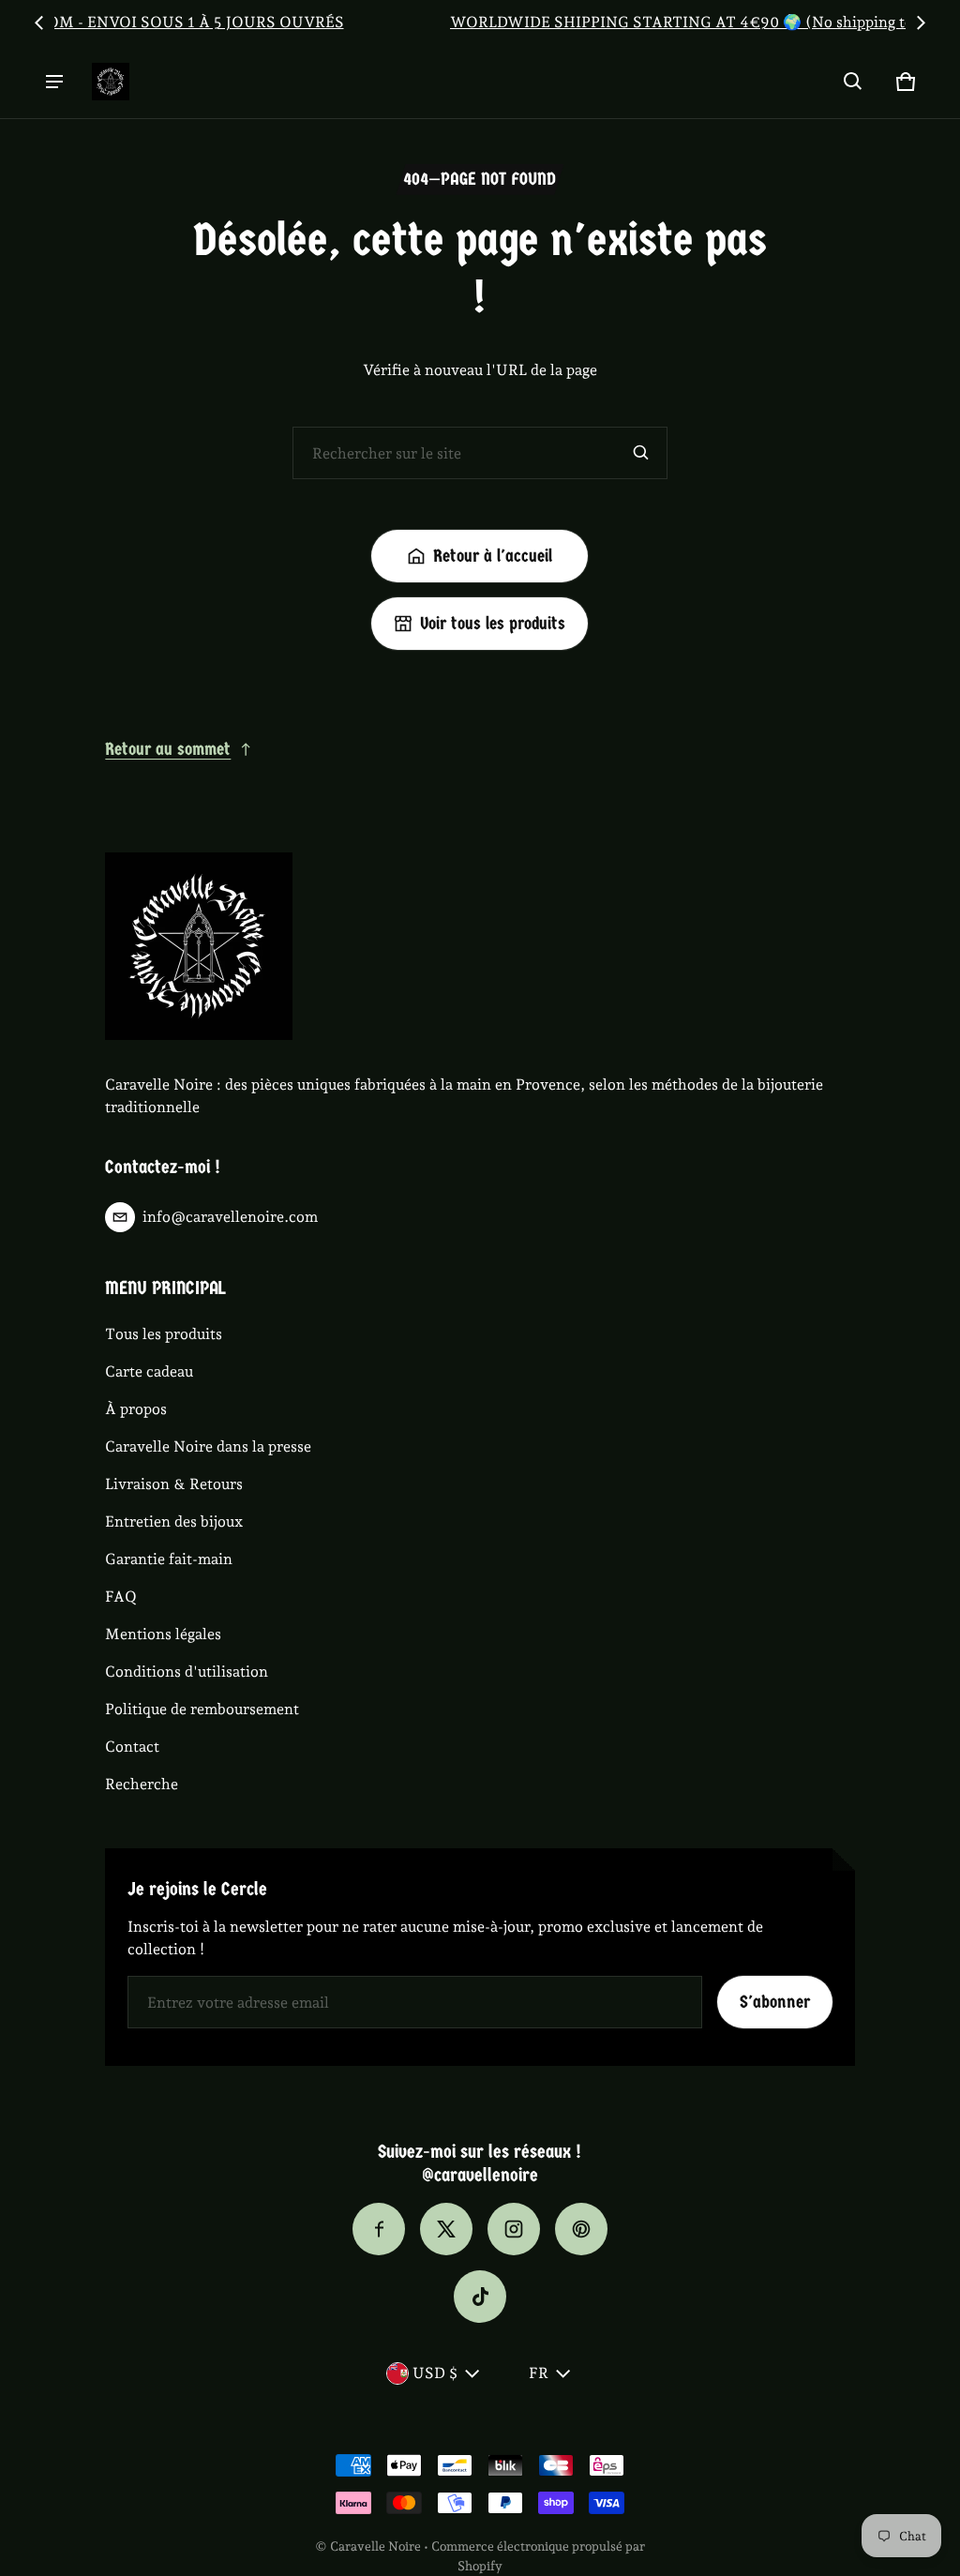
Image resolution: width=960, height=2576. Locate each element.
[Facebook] (379, 2229)
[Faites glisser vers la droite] (921, 23)
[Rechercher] (641, 453)
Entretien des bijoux (174, 1521)
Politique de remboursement (202, 1709)
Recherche (142, 1784)
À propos (136, 1409)
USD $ (435, 2373)
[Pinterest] (581, 2229)
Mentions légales (163, 1634)
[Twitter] (446, 2229)
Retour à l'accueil (493, 556)
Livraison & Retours (174, 1484)
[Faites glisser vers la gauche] (39, 23)
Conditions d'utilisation (187, 1672)
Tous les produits (164, 1334)
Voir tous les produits (493, 624)
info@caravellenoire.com (230, 1217)
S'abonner (775, 2002)
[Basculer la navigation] (54, 82)
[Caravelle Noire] (111, 82)
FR (539, 2373)
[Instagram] (514, 2229)
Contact (132, 1747)
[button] (853, 82)
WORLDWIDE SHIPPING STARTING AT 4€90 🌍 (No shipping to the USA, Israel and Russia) (480, 22)
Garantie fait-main (169, 1559)
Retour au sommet (168, 749)
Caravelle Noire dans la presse (208, 1446)
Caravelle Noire (375, 2546)
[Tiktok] (480, 2297)
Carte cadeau (149, 1371)
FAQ (121, 1597)
